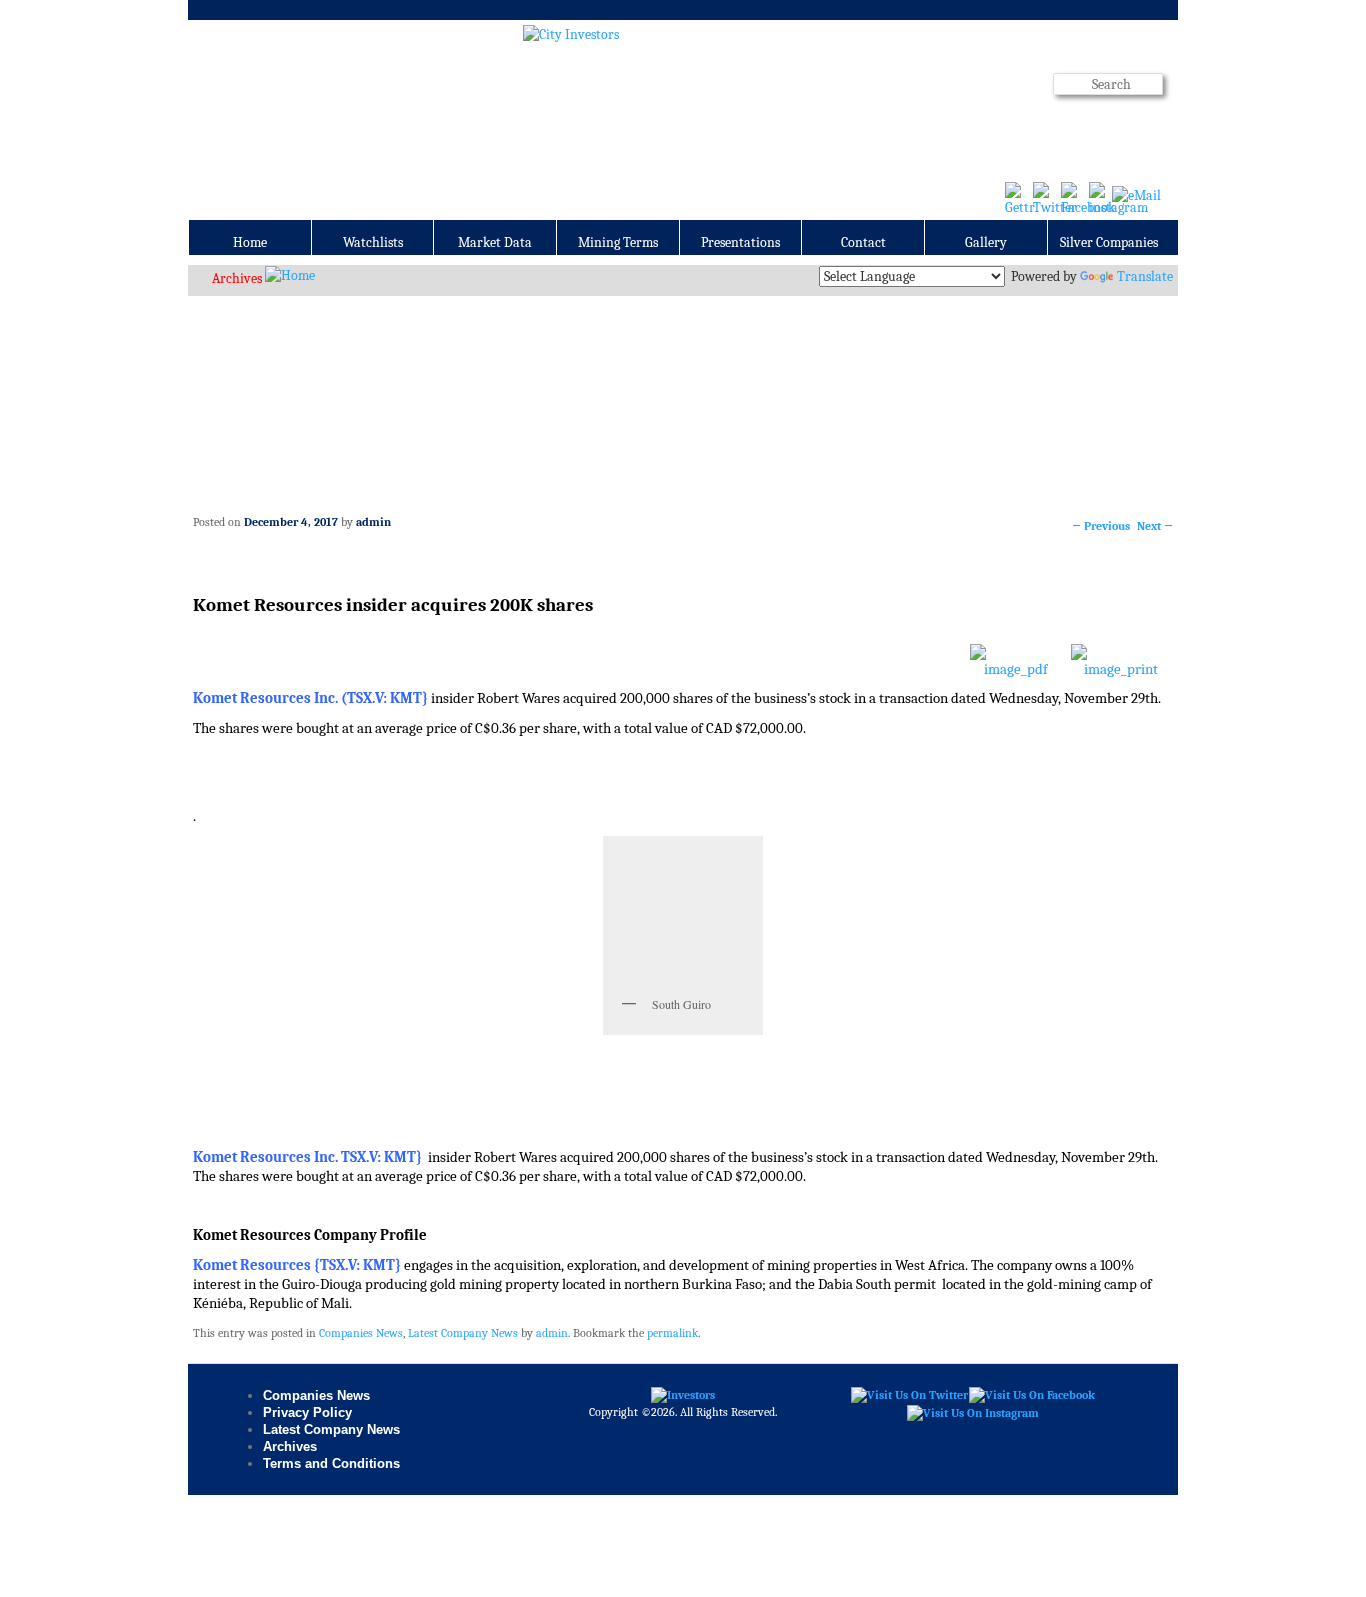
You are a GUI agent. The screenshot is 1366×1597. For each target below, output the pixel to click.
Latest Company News (463, 1333)
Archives (237, 278)
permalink (672, 1333)
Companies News (361, 1333)
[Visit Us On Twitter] (909, 1395)
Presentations (740, 242)
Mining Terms (618, 242)
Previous (1101, 526)
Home (250, 242)
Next (1155, 526)
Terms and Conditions (331, 1463)
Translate (1145, 276)
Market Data (495, 242)
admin (373, 522)
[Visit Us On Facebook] (1031, 1395)
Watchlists (373, 242)
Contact (863, 242)
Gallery (986, 242)
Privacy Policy (307, 1412)
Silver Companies (1109, 242)
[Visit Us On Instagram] (972, 1412)
